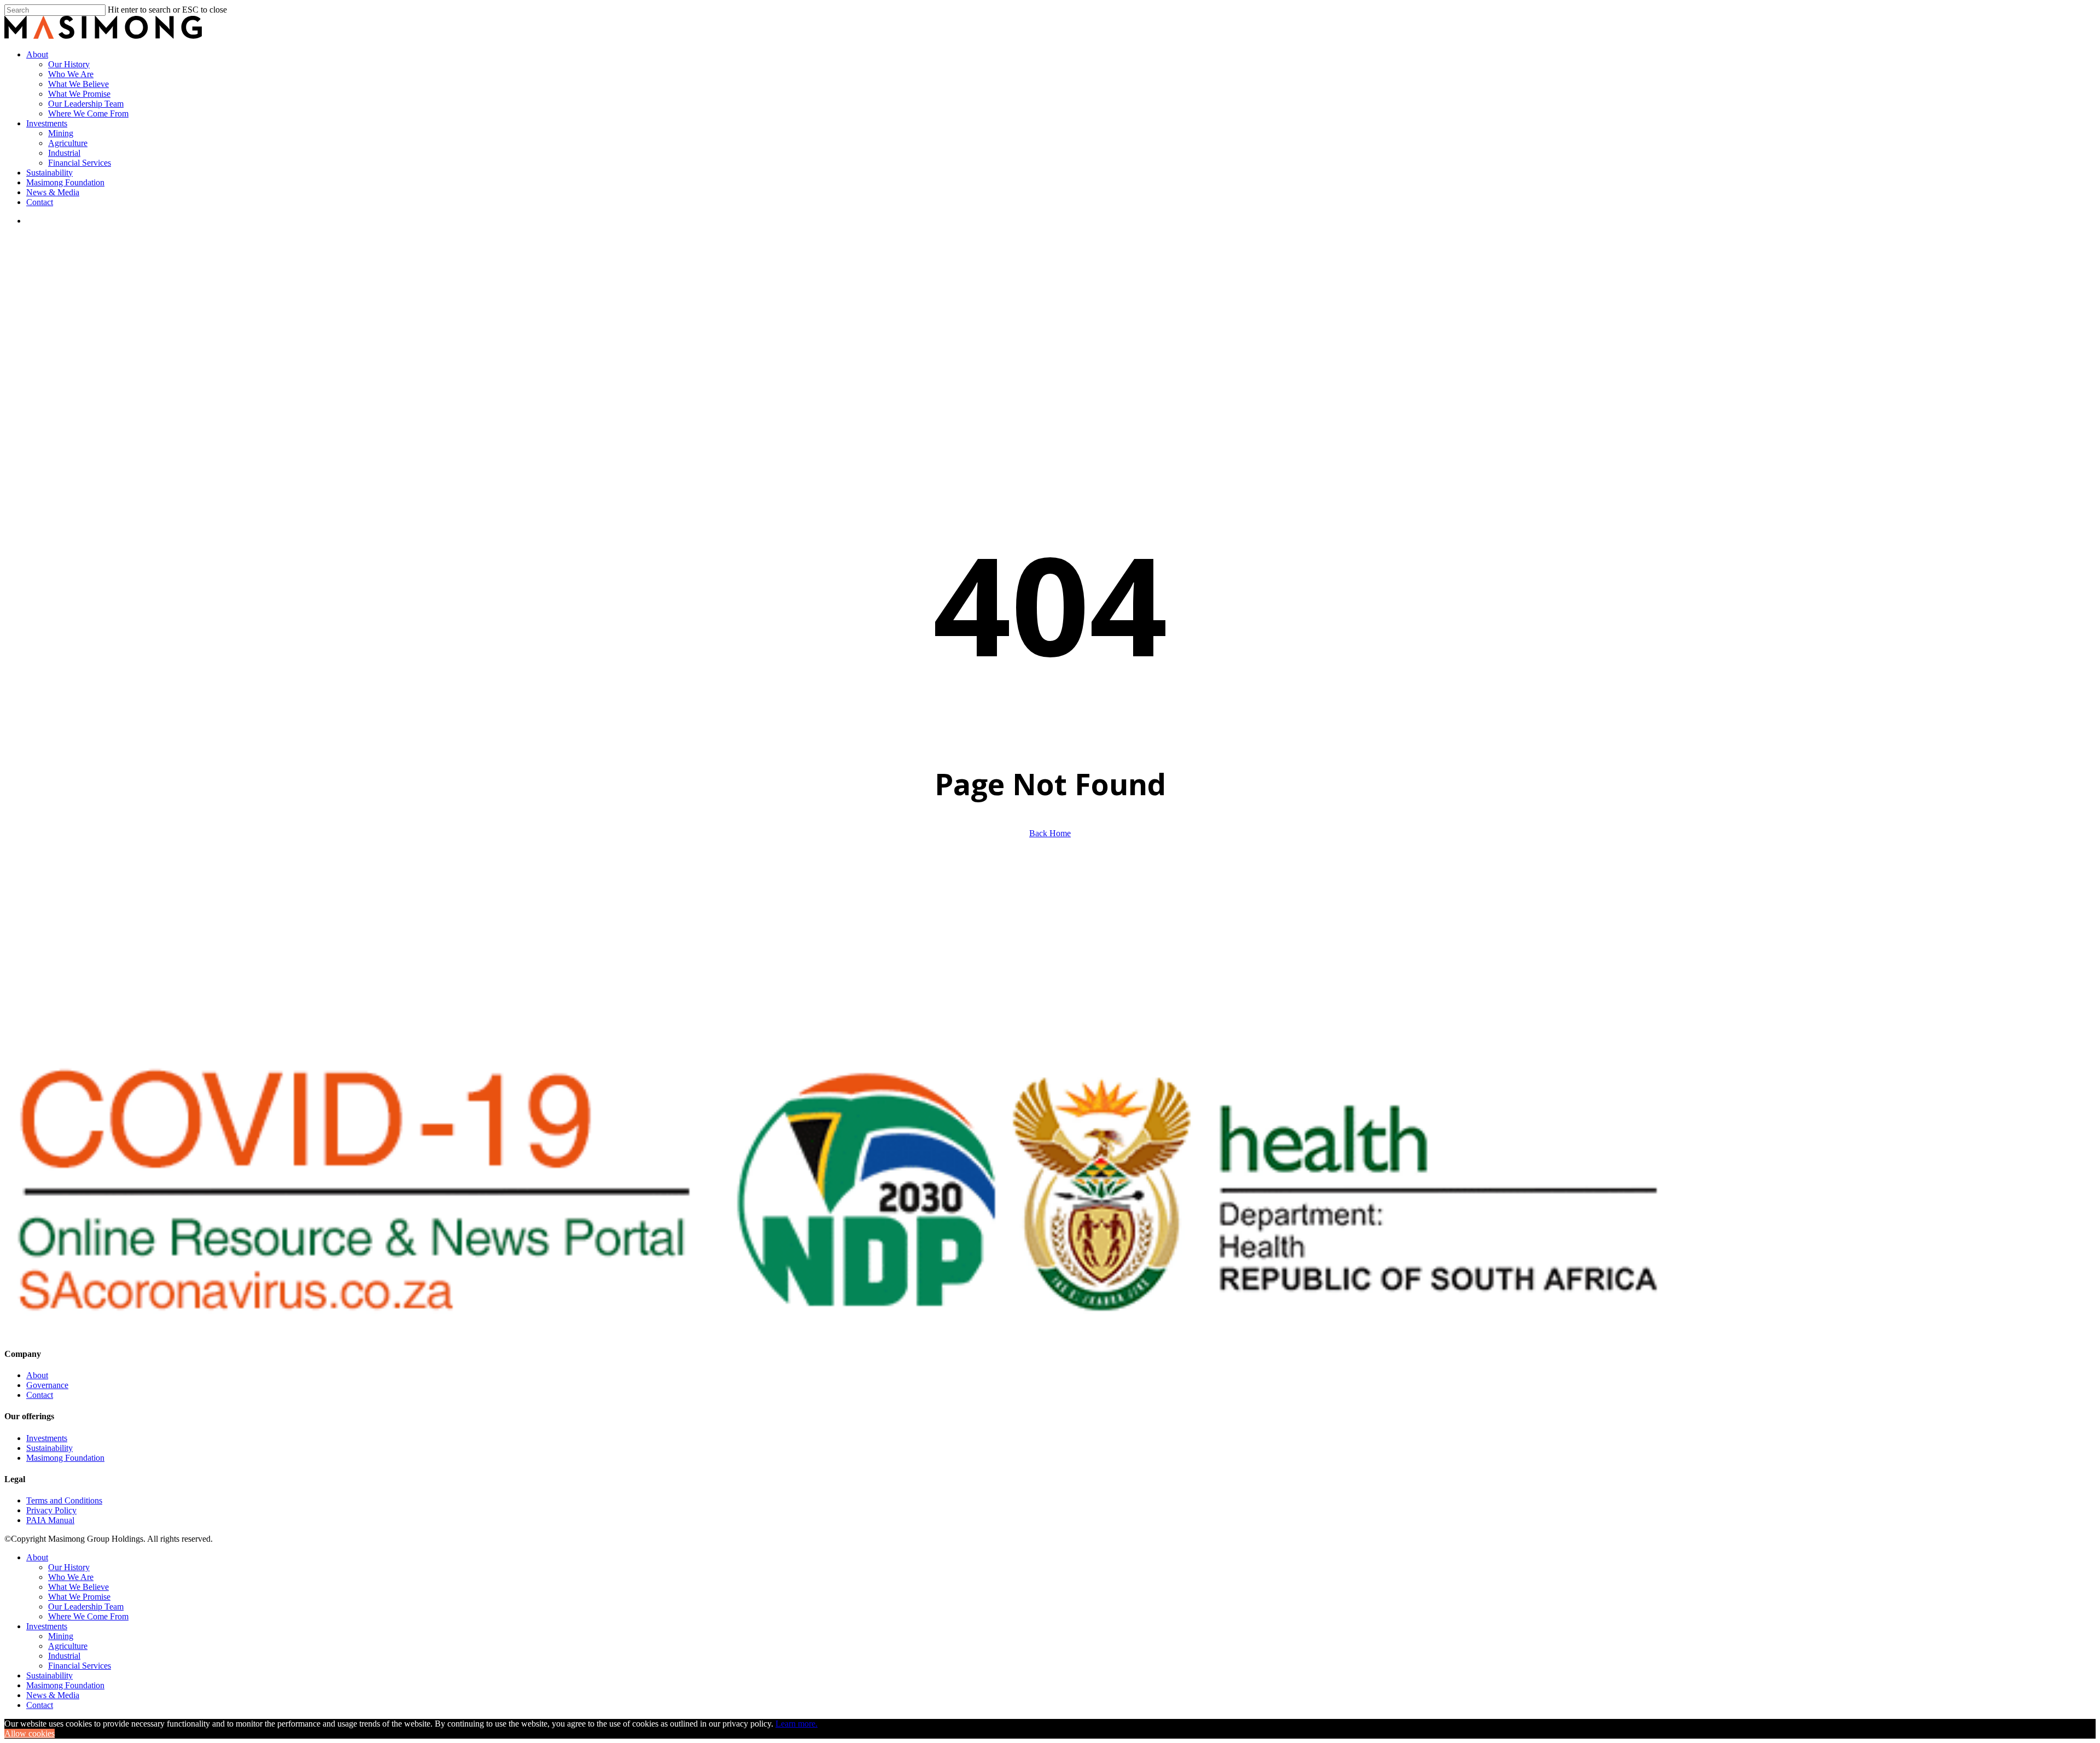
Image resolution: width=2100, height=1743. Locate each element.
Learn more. (797, 1724)
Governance (47, 1385)
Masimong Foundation (65, 1458)
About (37, 1375)
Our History (69, 1567)
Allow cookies (30, 1733)
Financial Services (80, 1666)
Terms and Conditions (64, 1500)
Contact (40, 1395)
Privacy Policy (51, 1510)
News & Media (53, 1695)
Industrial (64, 1656)
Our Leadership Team (86, 1607)
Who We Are (71, 1577)
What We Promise (79, 1597)
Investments (47, 1438)
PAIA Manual (50, 1520)
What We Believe (78, 1587)
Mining (61, 1636)
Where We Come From (88, 1616)
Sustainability (49, 1448)
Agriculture (68, 1646)
